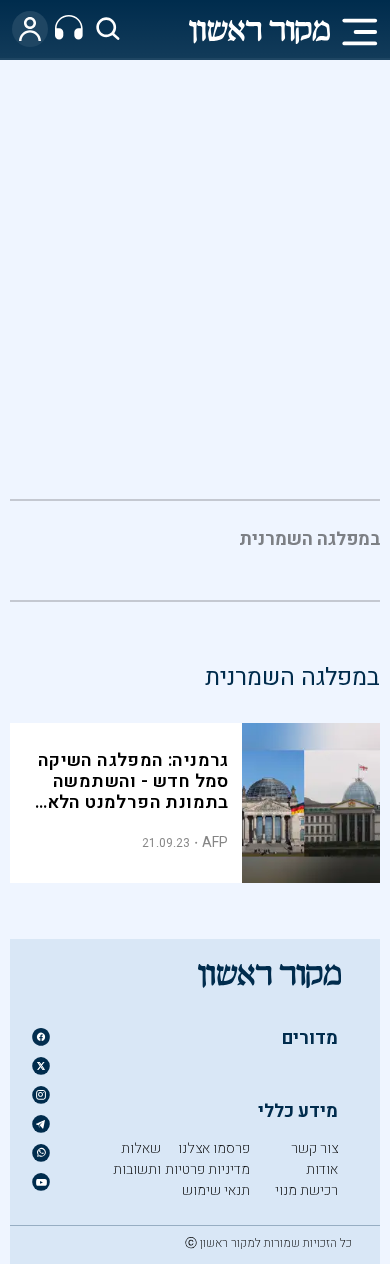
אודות (322, 1169)
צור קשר (314, 1148)
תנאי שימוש (216, 1190)
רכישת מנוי (306, 1190)
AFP (215, 842)
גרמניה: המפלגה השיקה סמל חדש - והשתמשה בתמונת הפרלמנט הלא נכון (133, 792)
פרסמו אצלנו (214, 1148)
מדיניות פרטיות (207, 1169)
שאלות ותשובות (137, 1159)
